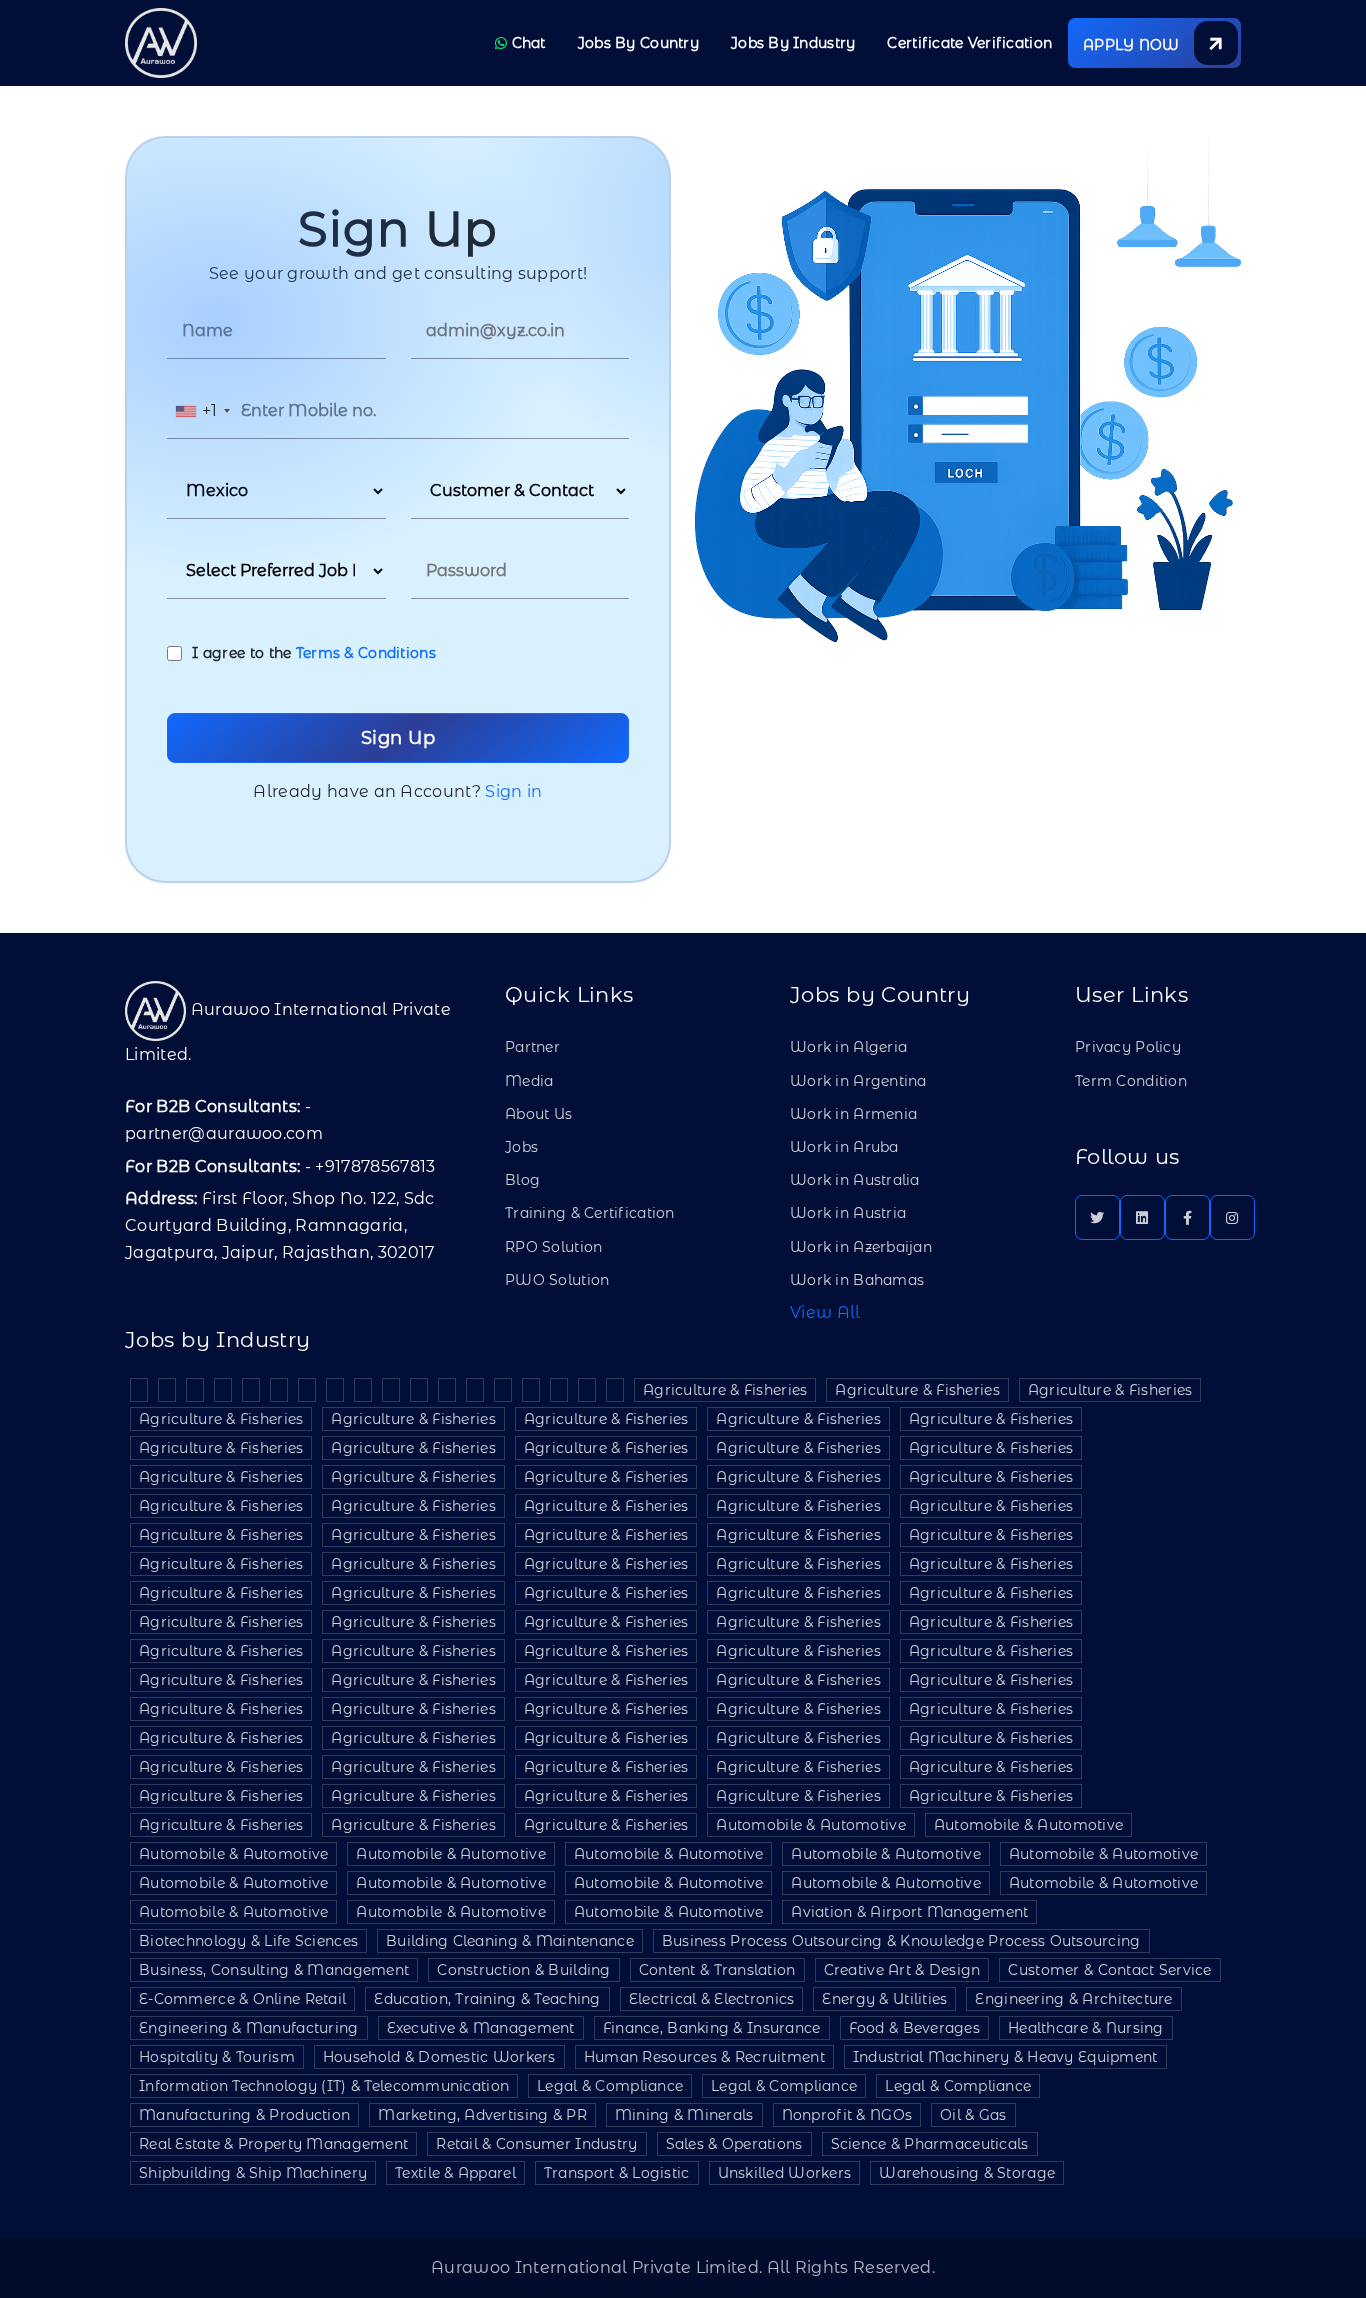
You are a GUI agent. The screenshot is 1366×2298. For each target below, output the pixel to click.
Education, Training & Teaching (487, 1999)
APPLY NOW (1133, 45)
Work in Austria (848, 1213)
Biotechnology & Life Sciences (248, 1941)
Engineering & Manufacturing (249, 2028)
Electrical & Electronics (712, 1999)
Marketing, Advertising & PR (482, 2115)
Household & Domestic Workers (439, 2057)
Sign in (513, 791)
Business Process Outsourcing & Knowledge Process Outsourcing (901, 1941)
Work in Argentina (858, 1081)
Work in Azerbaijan (861, 1247)
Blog (522, 1180)
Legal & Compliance (610, 2086)
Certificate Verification (969, 43)
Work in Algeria (848, 1047)
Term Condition (1131, 1081)
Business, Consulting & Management (274, 1970)
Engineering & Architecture (1073, 1999)
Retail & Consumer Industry (536, 2144)
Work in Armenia (853, 1114)
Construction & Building (523, 1970)
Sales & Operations (734, 2144)
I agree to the (314, 653)
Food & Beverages (914, 2028)
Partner (532, 1047)
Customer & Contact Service (1109, 1970)
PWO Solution (557, 1280)
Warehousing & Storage (967, 2173)
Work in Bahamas (857, 1280)
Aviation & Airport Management (909, 1912)
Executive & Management (481, 2028)
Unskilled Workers (785, 2173)
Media (529, 1081)
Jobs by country (638, 43)
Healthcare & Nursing (1086, 2028)
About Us (538, 1114)
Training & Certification (590, 1213)
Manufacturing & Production (244, 2115)
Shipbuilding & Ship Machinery (253, 2173)
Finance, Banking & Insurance (712, 2028)
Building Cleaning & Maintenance (510, 1941)
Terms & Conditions (366, 653)
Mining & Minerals (684, 2115)
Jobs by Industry (793, 43)
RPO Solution (553, 1247)
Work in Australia (855, 1180)
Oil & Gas (973, 2115)
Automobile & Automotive (810, 1825)
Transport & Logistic (617, 2173)
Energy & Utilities (884, 1999)
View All (825, 1312)
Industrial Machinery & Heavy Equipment (1005, 2057)
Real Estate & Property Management (273, 2144)
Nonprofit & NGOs (847, 2115)
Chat (526, 43)
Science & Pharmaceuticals (930, 2144)
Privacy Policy (1128, 1047)
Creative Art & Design (902, 1970)
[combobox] (202, 411)
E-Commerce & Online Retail (242, 1999)
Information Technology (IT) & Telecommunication (324, 2086)
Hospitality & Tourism (217, 2057)
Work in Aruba (844, 1147)
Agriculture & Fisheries (725, 1390)
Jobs (521, 1147)
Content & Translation (717, 1970)
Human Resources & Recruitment (704, 2057)
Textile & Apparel (455, 2173)
